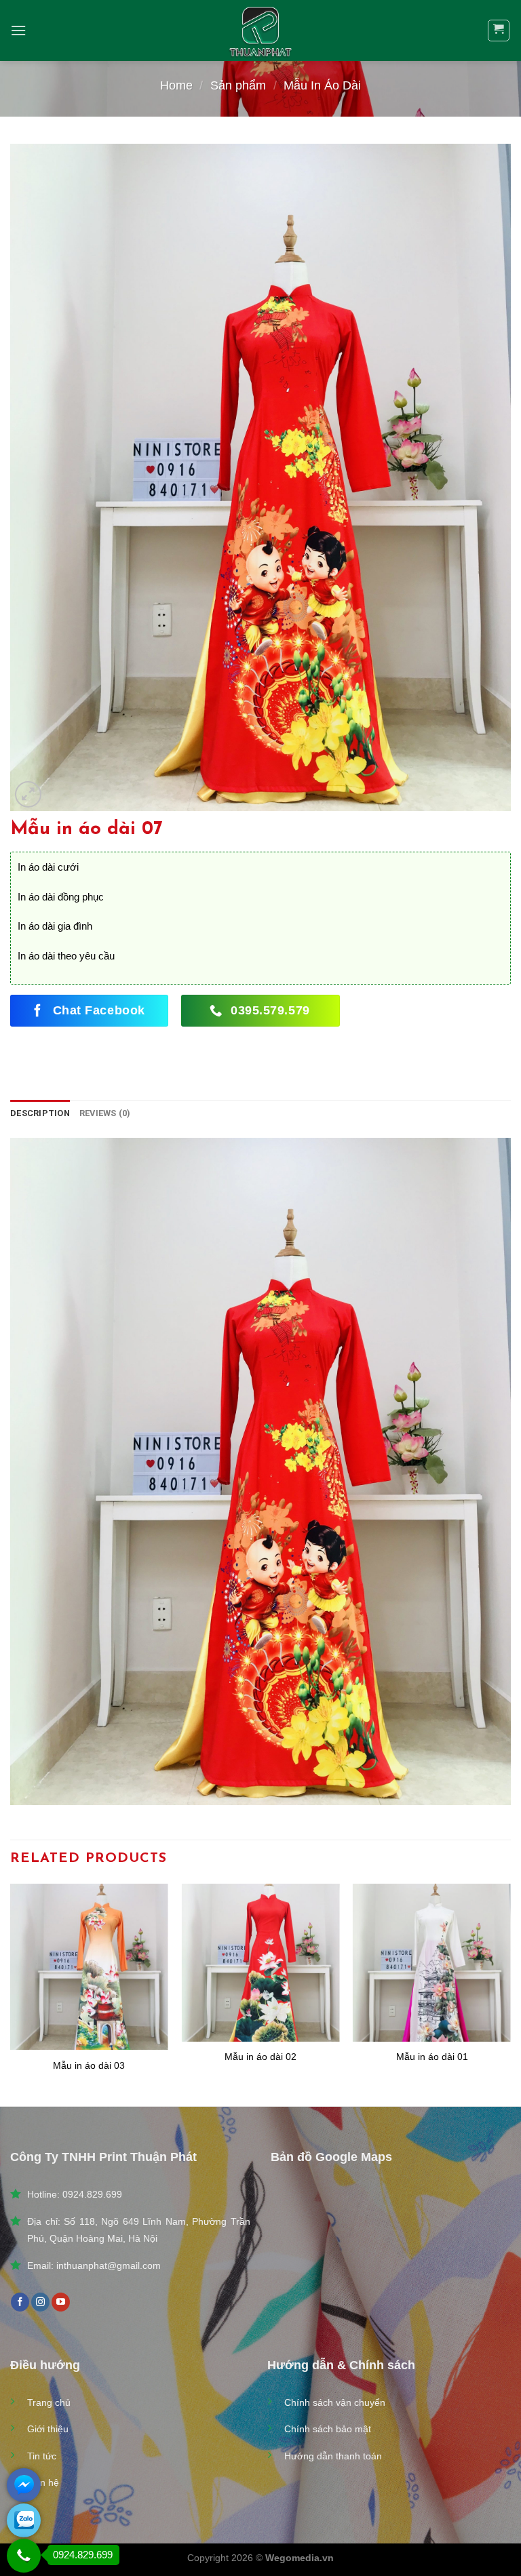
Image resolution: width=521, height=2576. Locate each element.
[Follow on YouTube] (61, 2302)
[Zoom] (28, 794)
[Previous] (11, 1994)
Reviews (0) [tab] (105, 1113)
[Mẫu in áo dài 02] (260, 1963)
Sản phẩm (238, 85)
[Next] (510, 1994)
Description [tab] (40, 1113)
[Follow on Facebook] (20, 2302)
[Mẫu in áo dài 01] (432, 1963)
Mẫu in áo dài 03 (89, 2065)
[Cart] (499, 31)
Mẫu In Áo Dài (322, 85)
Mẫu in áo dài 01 (432, 2057)
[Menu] (18, 30)
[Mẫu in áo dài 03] (89, 1967)
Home (176, 85)
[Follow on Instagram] (40, 2302)
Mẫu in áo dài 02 (260, 2057)
